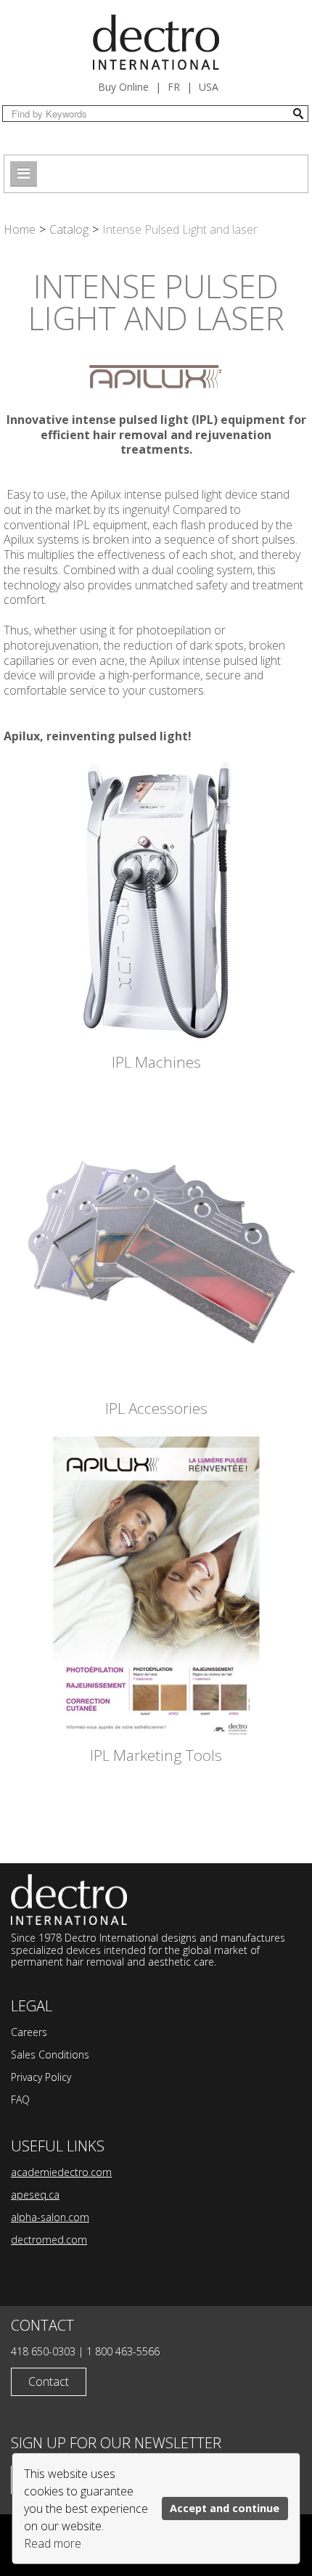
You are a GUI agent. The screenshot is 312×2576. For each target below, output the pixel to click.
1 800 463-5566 (123, 2351)
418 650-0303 (43, 2351)
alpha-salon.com (50, 2217)
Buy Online (123, 87)
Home (20, 229)
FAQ (20, 2099)
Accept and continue (225, 2508)
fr (174, 87)
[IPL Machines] (156, 902)
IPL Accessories (156, 1408)
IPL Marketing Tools (156, 1755)
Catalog (69, 229)
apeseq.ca (35, 2195)
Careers (29, 2032)
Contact (49, 2381)
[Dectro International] (156, 42)
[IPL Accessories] (156, 1241)
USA (209, 87)
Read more (53, 2543)
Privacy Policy (41, 2077)
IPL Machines (156, 1062)
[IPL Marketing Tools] (156, 1588)
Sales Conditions (50, 2054)
